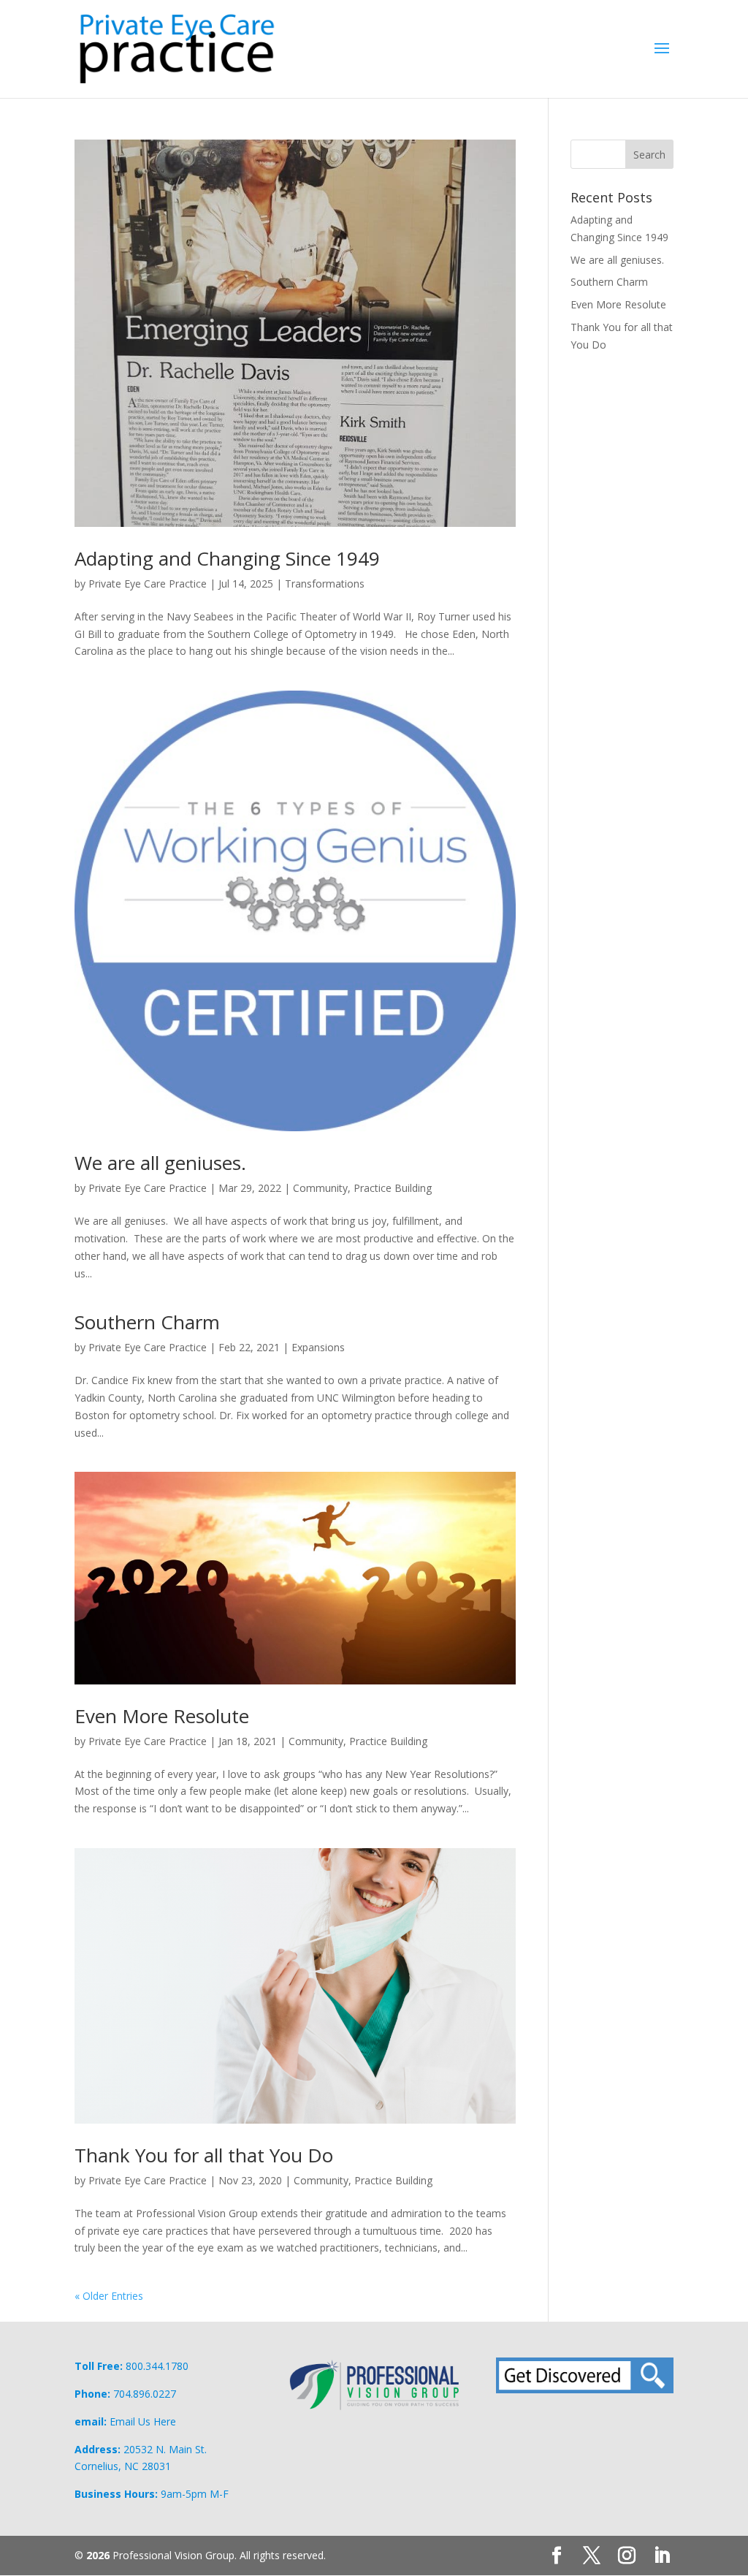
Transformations (325, 584)
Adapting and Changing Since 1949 (227, 558)
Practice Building (393, 1188)
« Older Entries (109, 2296)
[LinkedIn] (662, 2556)
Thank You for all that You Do (204, 2155)
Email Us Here (143, 2421)
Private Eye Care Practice (148, 584)
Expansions (318, 1347)
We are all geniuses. (160, 1163)
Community (320, 1188)
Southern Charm (147, 1322)
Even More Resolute (162, 1716)
